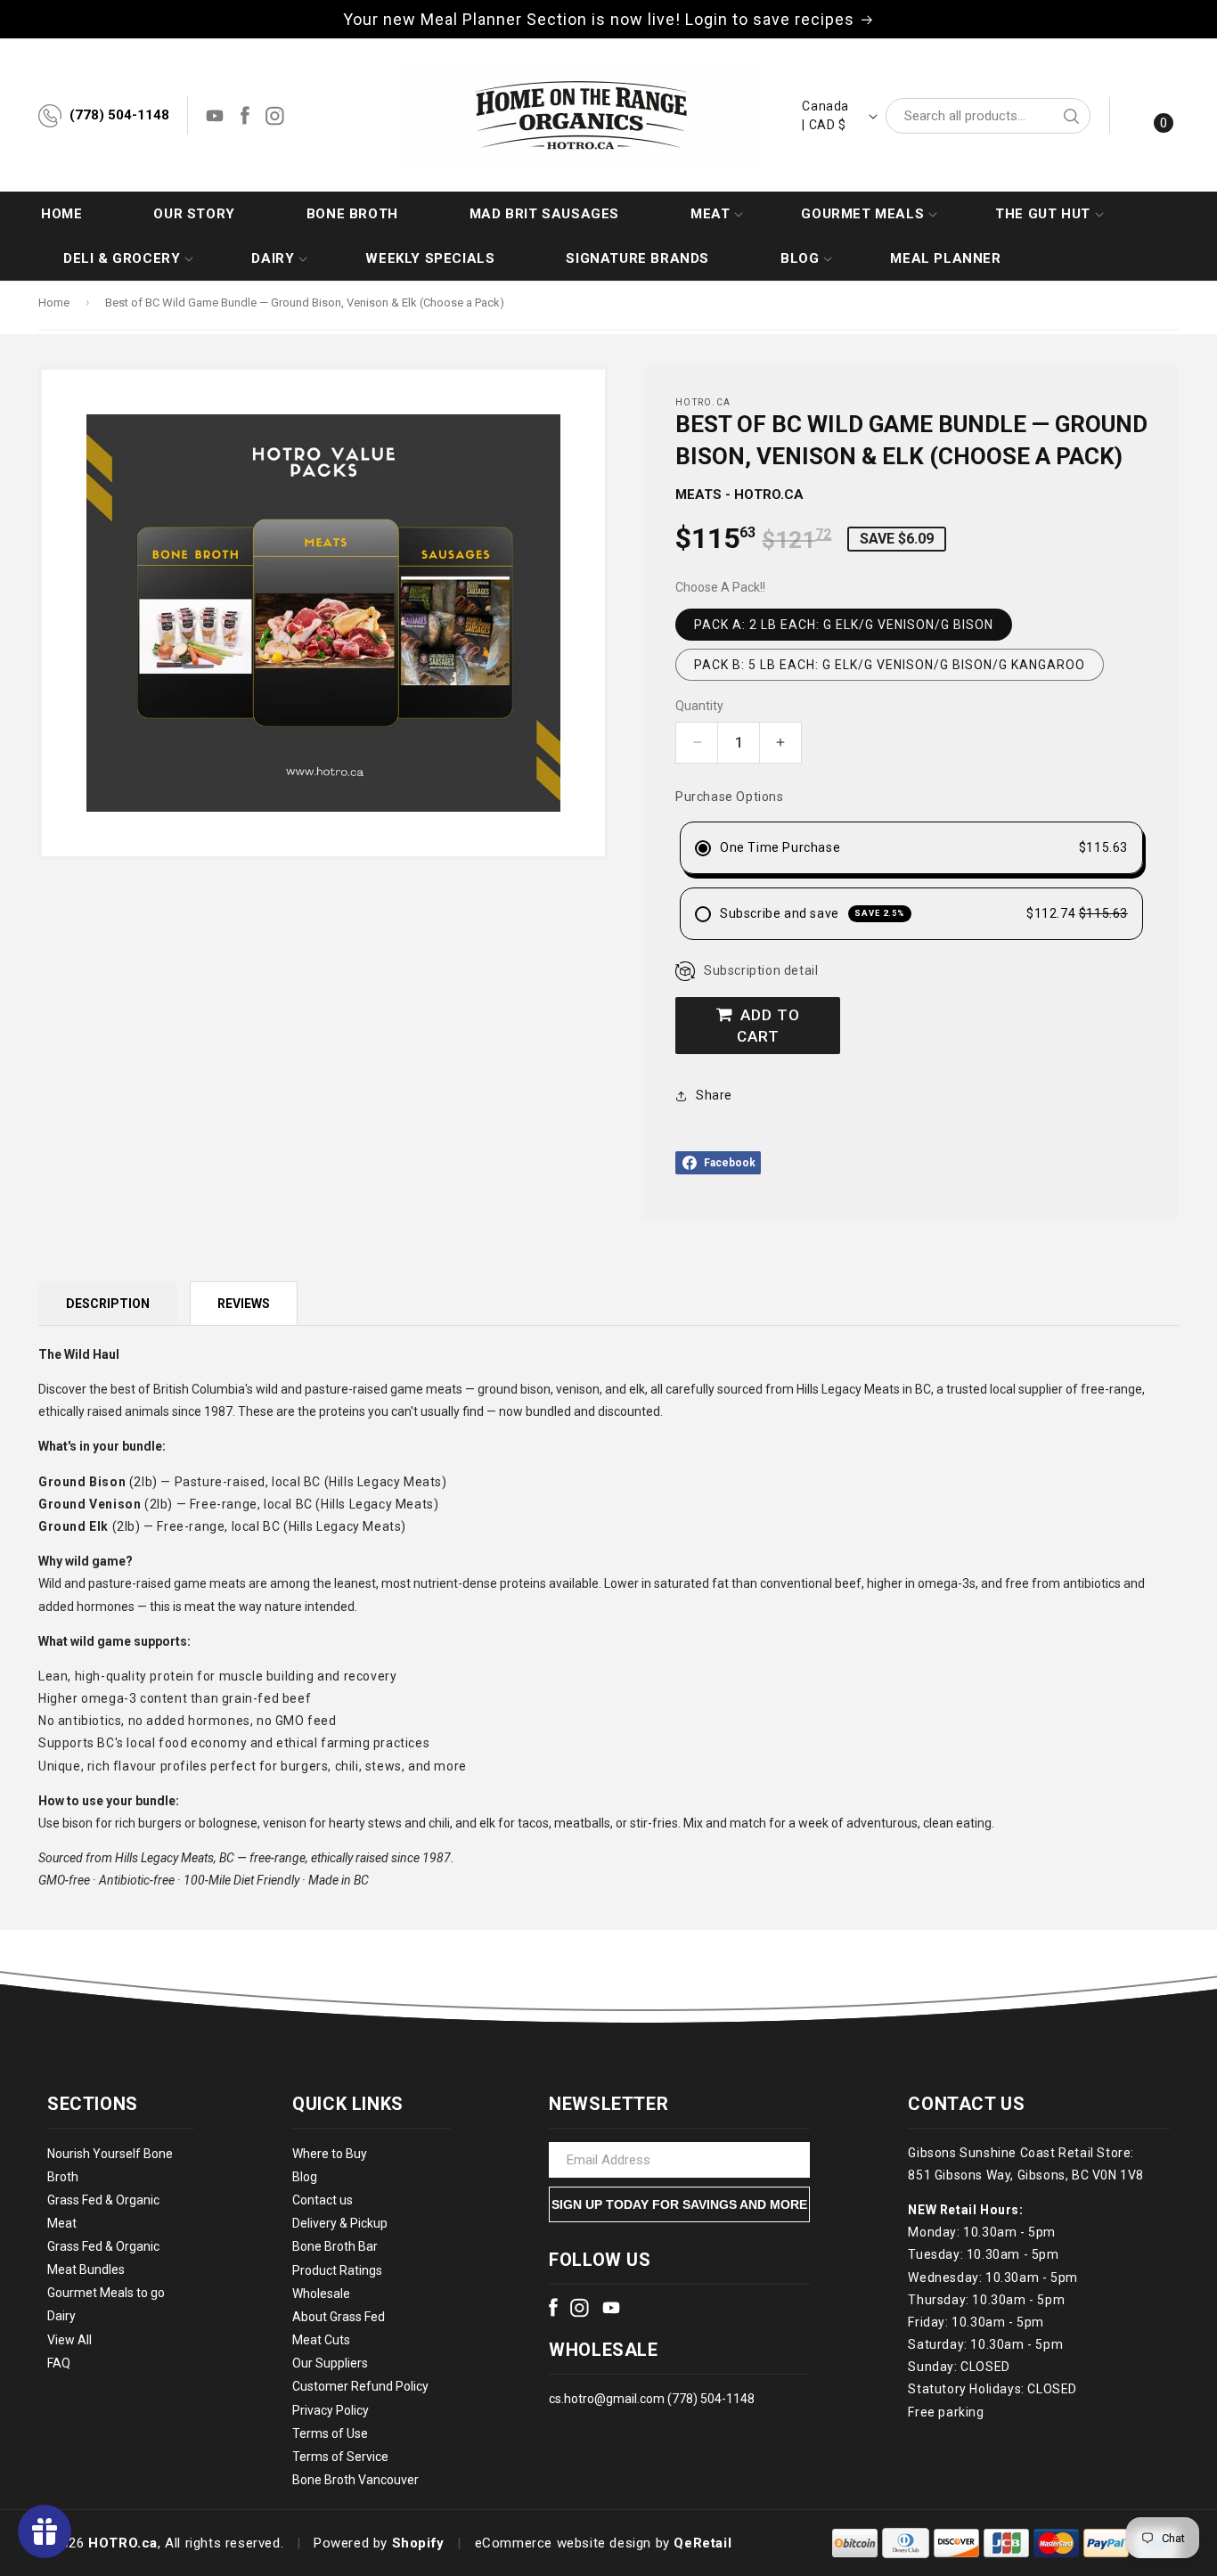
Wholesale (321, 2294)
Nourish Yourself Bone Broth (110, 2165)
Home (54, 303)
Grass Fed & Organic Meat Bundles (103, 2258)
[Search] (1071, 116)
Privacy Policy (331, 2410)
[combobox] (988, 116)
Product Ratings (337, 2270)
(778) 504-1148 (119, 115)
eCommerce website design (563, 2543)
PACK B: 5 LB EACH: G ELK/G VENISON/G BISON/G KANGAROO (890, 665)
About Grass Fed (339, 2317)
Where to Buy (330, 2154)
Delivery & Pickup (340, 2223)
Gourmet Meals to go (106, 2293)
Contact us (323, 2200)
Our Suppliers (330, 2363)
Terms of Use (330, 2433)
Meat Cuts (321, 2340)
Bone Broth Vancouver (355, 2480)
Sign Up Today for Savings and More (679, 2204)
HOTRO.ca (123, 2543)
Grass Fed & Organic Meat (103, 2212)
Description (108, 1304)
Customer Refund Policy (360, 2386)
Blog (305, 2177)
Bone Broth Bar (335, 2246)
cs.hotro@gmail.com (607, 2399)
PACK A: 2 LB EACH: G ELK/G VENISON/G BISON (844, 625)
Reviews (244, 1304)
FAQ (59, 2363)
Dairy (61, 2316)
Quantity (699, 706)
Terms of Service (340, 2457)
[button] (710, 214)
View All (69, 2340)
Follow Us (600, 2260)
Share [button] (714, 1095)
